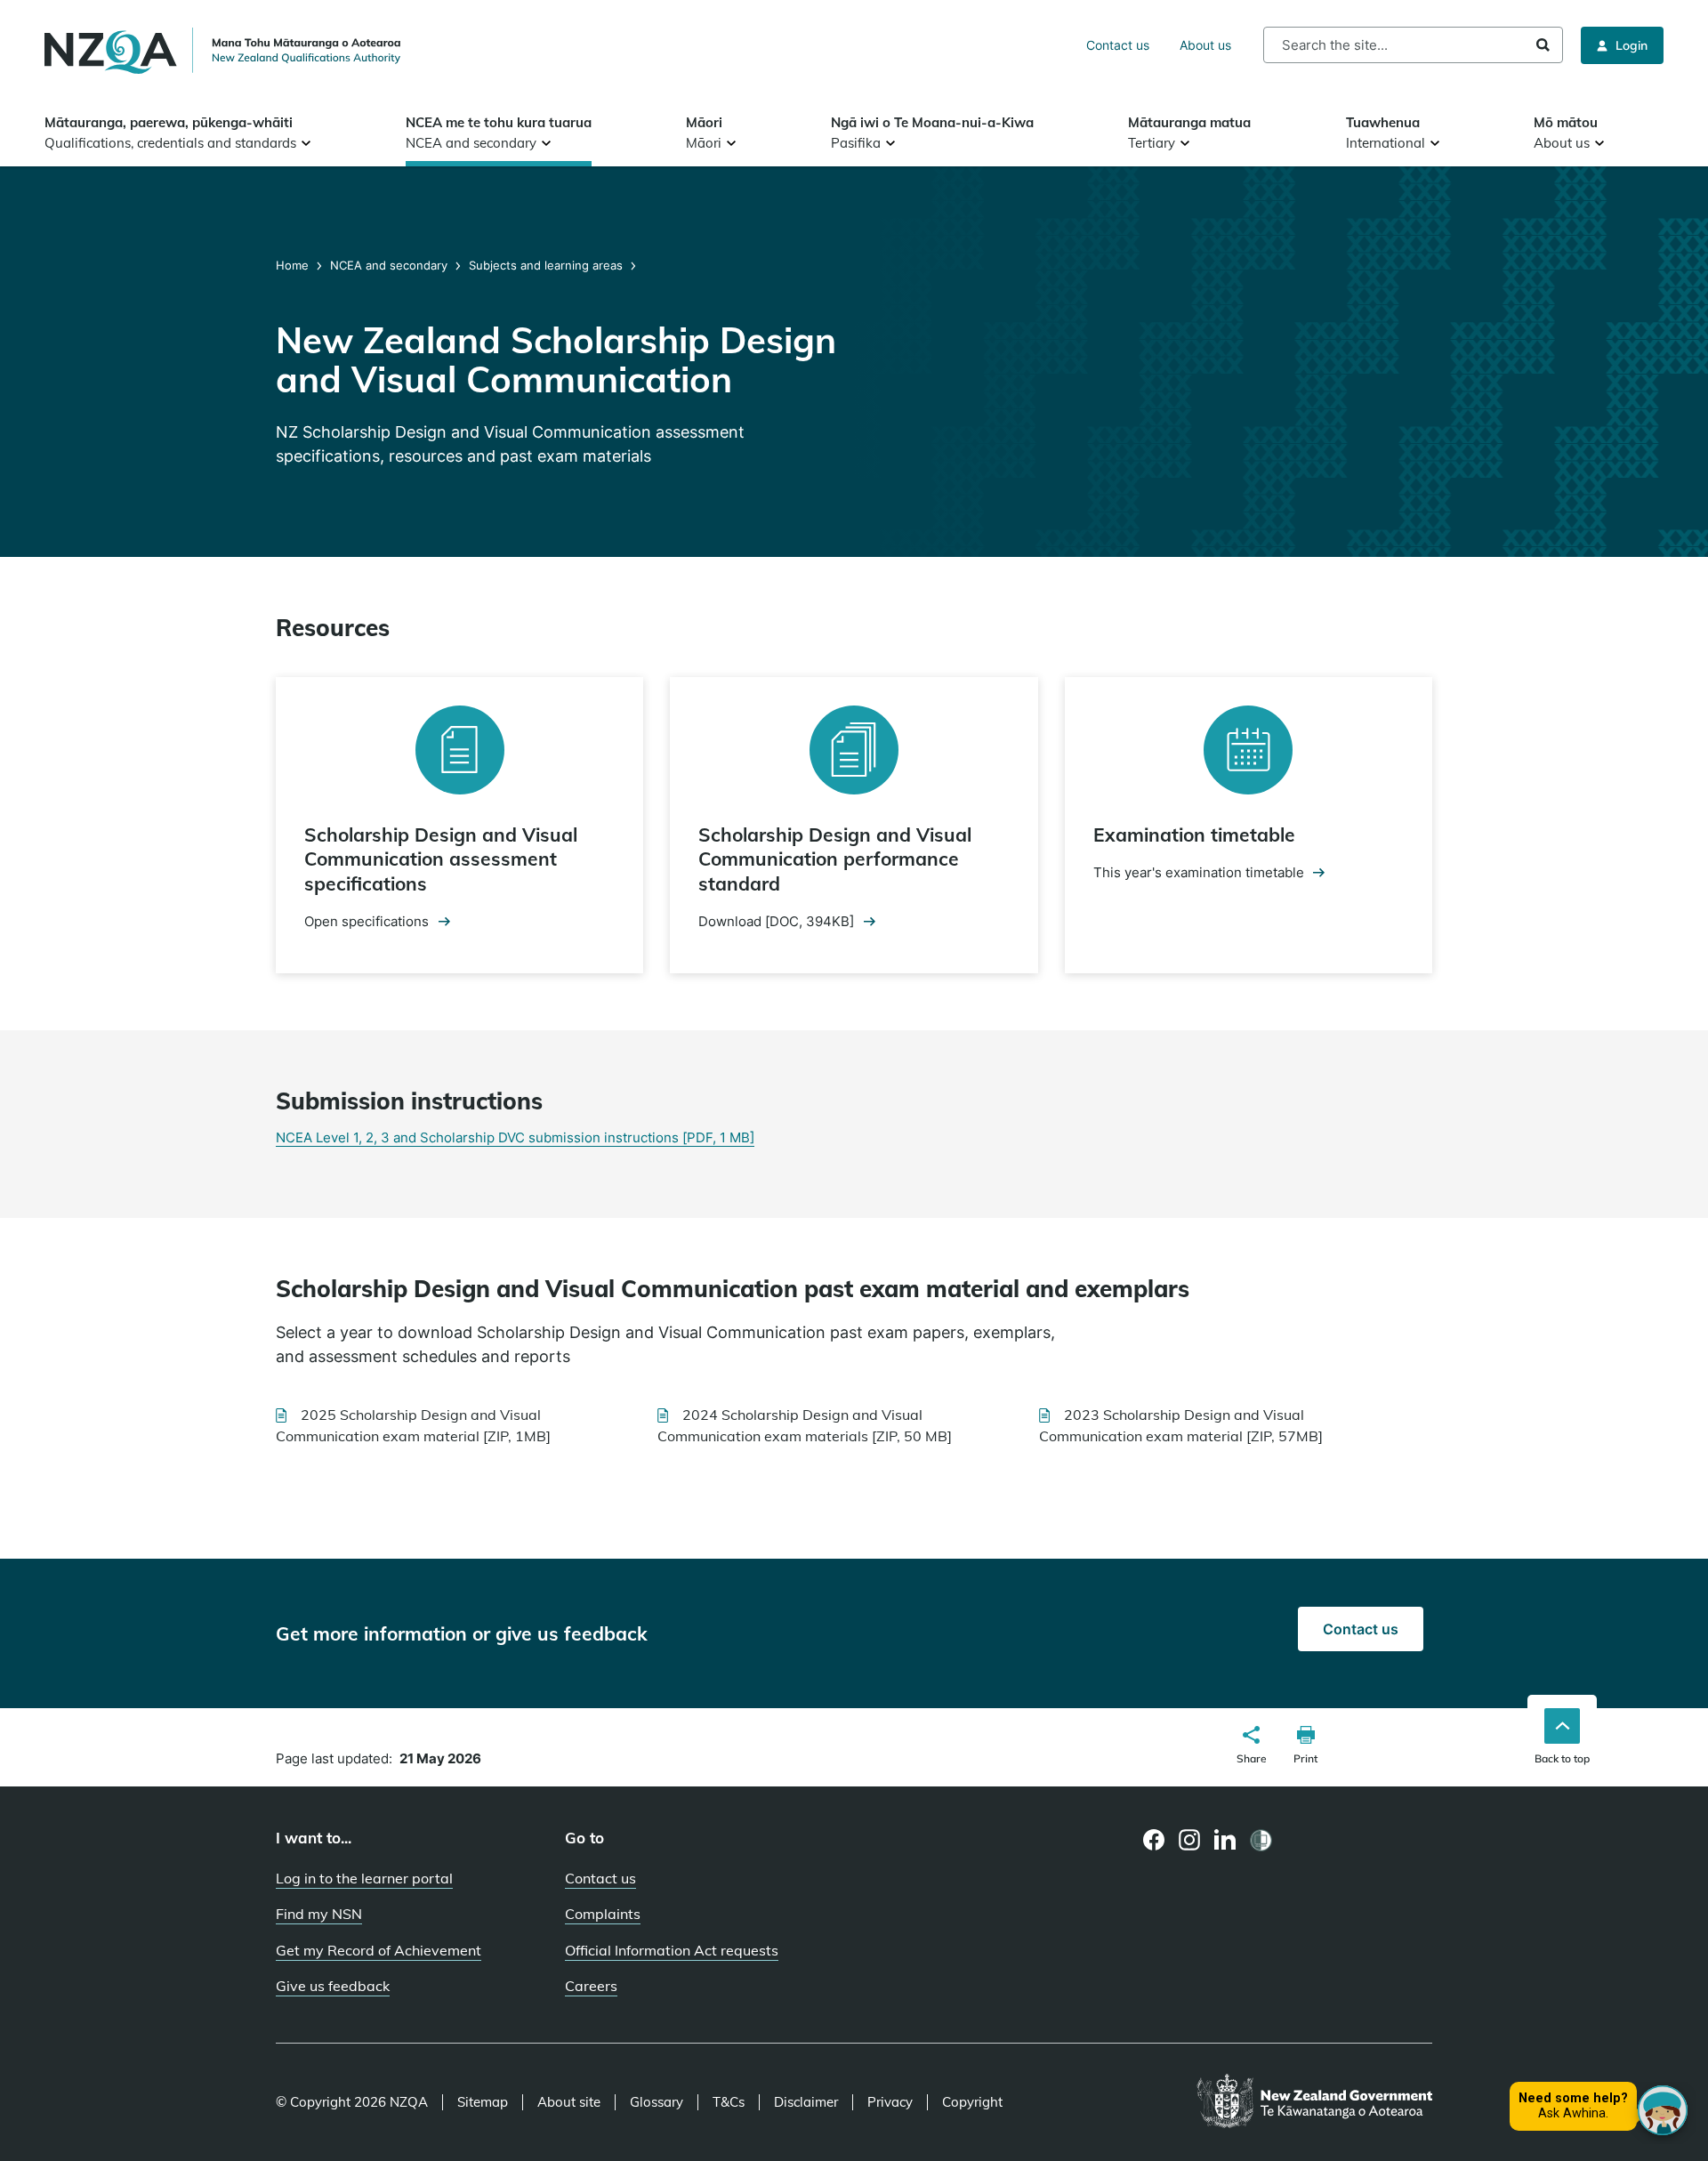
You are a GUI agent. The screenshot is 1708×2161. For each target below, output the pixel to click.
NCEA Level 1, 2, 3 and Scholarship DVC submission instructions (515, 1137)
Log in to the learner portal (364, 1878)
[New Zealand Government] (1314, 2102)
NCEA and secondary (389, 265)
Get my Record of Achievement (379, 1950)
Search (1543, 45)
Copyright (972, 2102)
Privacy (890, 2102)
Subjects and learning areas (546, 265)
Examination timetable (1194, 835)
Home (294, 265)
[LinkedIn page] (1225, 1840)
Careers (591, 1986)
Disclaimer (806, 2102)
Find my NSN (319, 1914)
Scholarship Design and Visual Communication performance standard (835, 859)
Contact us (1118, 45)
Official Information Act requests (672, 1950)
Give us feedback (333, 1986)
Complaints (603, 1914)
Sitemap (483, 2102)
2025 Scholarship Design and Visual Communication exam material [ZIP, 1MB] (413, 1425)
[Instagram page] (1190, 1840)
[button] (1252, 1747)
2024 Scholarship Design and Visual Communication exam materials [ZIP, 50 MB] (805, 1425)
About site (569, 2102)
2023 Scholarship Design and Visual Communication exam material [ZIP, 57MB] (1181, 1425)
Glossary (657, 2102)
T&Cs (729, 2102)
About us (1205, 45)
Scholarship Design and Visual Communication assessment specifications (441, 859)
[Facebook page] (1154, 1840)
